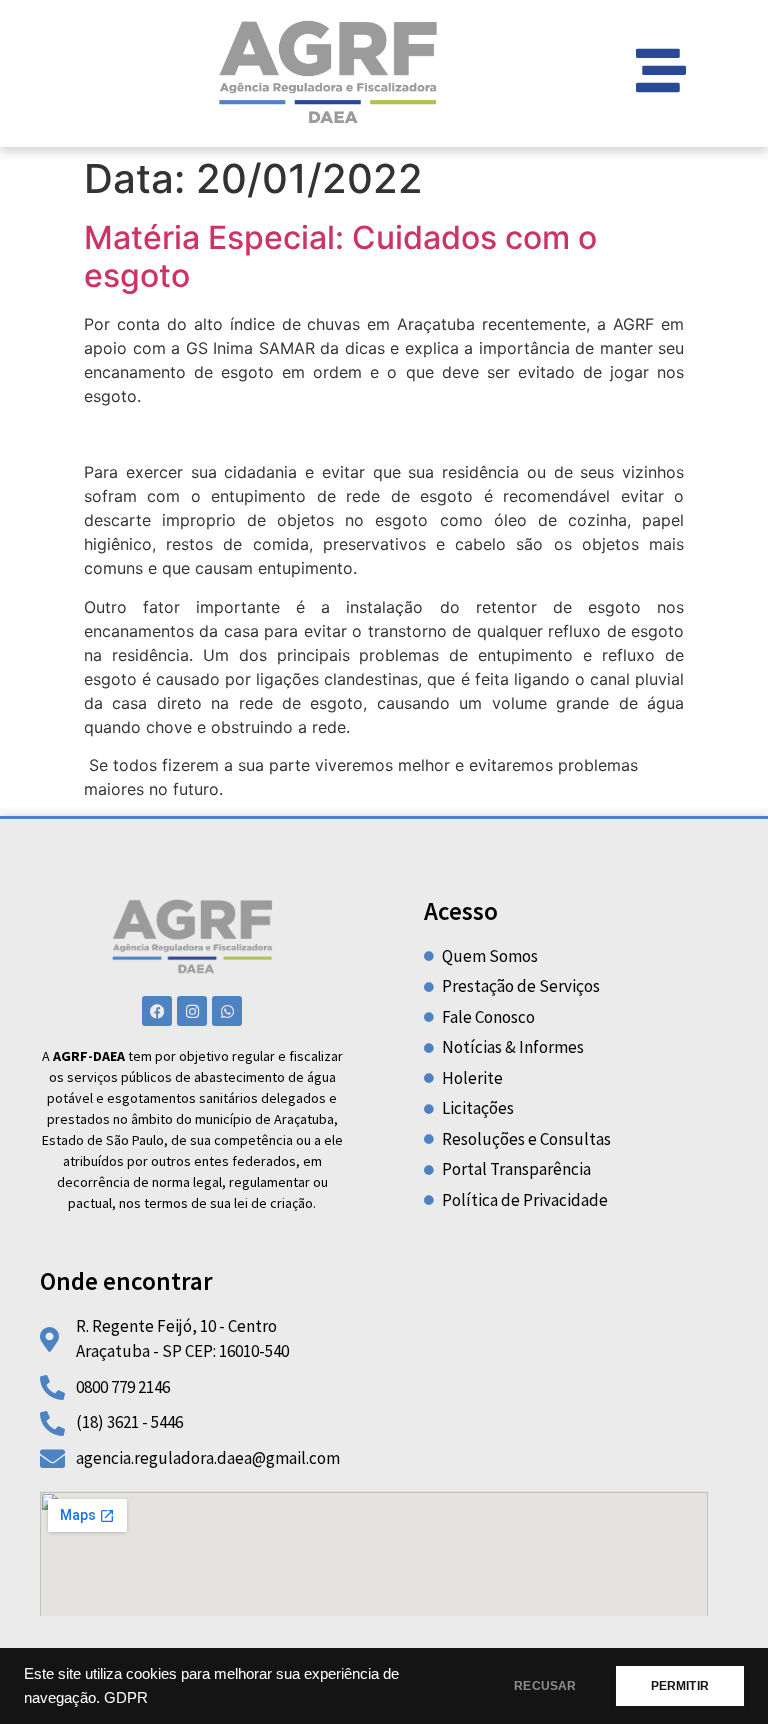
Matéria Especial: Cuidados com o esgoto (340, 256)
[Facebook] (157, 1011)
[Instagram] (192, 1011)
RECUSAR (545, 1686)
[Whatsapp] (227, 1011)
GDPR (126, 1698)
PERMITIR (680, 1686)
